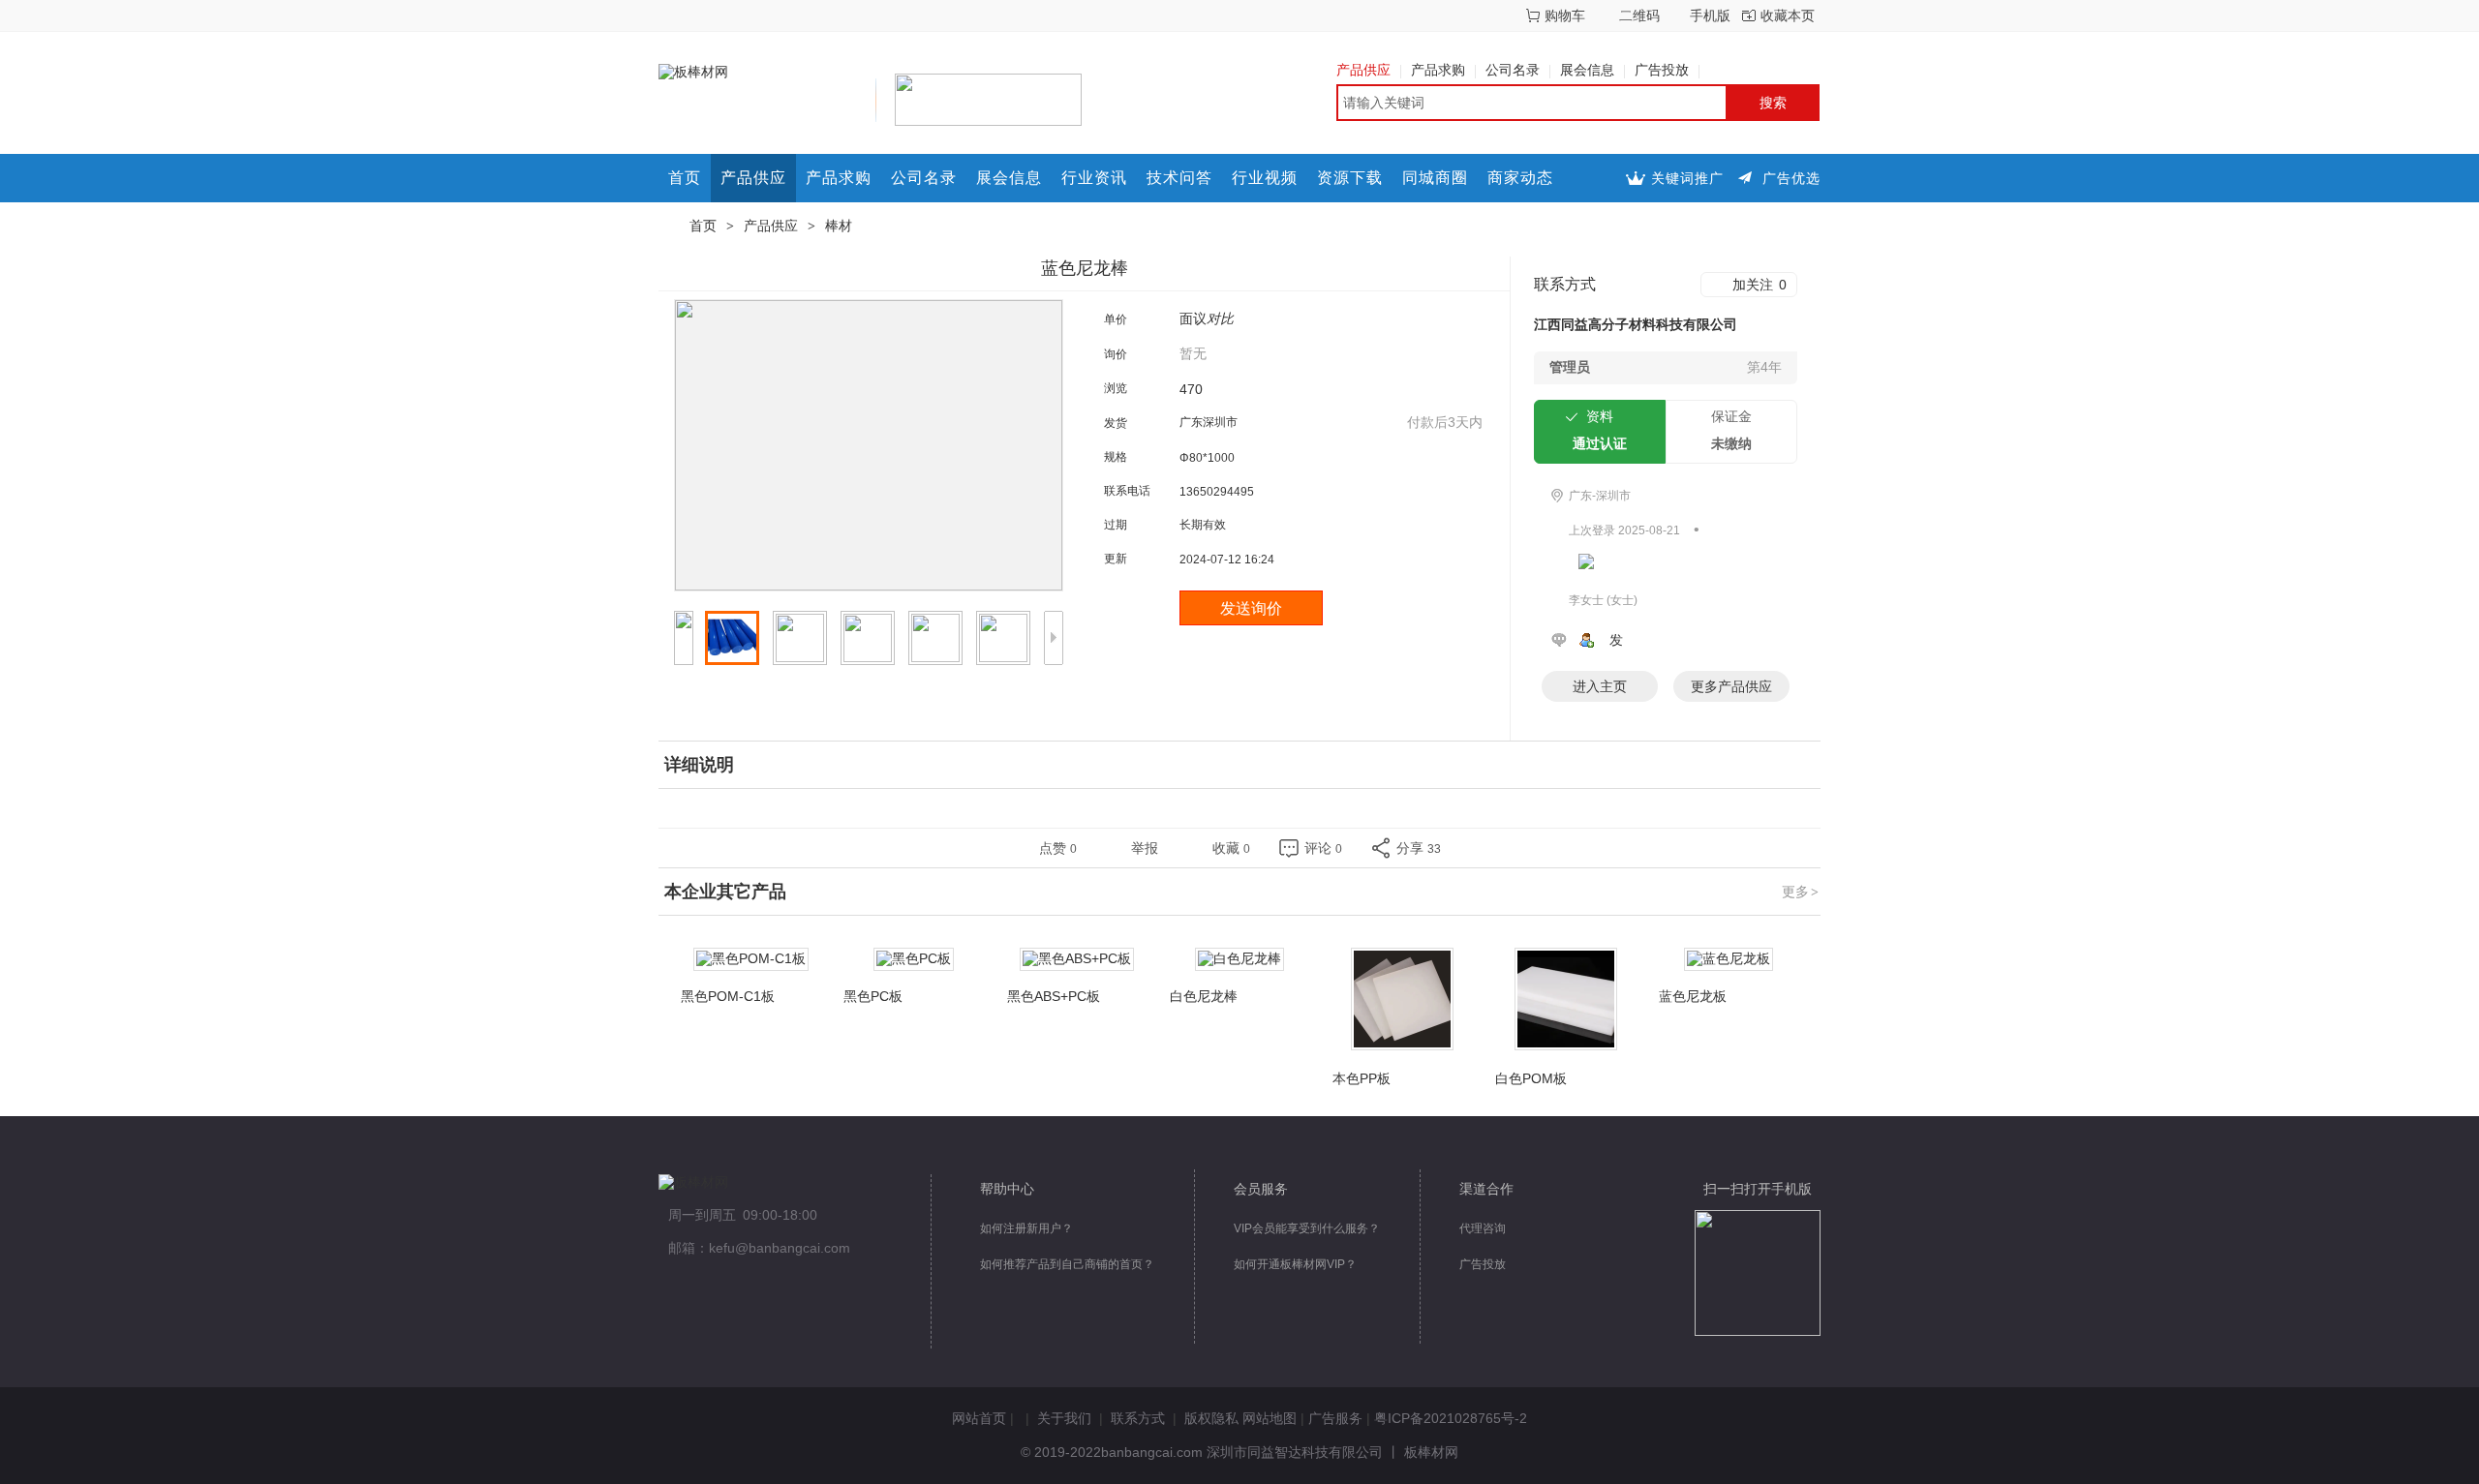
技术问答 (1179, 178)
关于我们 (1064, 1418)
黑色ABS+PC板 (1054, 996)
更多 (1800, 892)
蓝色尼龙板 (1693, 996)
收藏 (1231, 848)
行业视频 (1265, 178)
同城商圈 (1435, 178)
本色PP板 (1362, 1078)
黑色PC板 (873, 996)
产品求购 (1438, 70)
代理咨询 (1483, 1228)
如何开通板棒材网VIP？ (1295, 1264)
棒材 (839, 226)
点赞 (1058, 848)
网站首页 (979, 1418)
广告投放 (1662, 70)
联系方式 (1138, 1418)
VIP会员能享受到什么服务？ (1307, 1228)
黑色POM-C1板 (728, 996)
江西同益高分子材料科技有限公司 (1636, 324)
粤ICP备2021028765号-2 (1451, 1418)
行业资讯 (1094, 178)
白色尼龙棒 (1204, 996)
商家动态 (1520, 178)
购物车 (1565, 15)
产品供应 (1363, 70)
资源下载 (1350, 178)
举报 (1145, 848)
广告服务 (1335, 1418)
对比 (1220, 318)
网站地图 (1270, 1418)
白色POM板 (1531, 1078)
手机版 (1710, 15)
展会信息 (1587, 70)
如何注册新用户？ (1026, 1228)
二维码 (1639, 15)
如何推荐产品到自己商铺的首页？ (1067, 1264)
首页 (685, 178)
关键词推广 (1687, 178)
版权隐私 (1211, 1418)
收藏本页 (1788, 15)
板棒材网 (1431, 1452)
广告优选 (1791, 178)
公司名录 (1513, 70)
